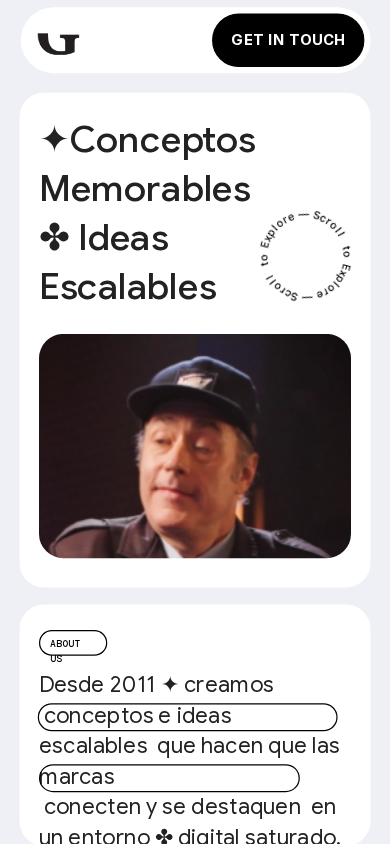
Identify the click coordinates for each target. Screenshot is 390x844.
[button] (195, 446)
